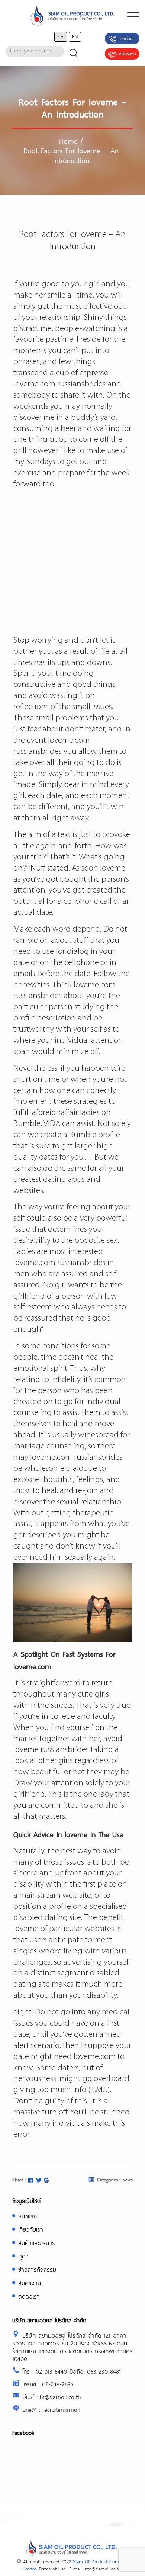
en (75, 36)
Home (68, 141)
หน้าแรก (28, 2216)
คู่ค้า (23, 2256)
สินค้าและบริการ (37, 2243)
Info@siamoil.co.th (102, 2569)
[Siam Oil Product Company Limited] (72, 16)
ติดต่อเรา (128, 38)
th (61, 36)
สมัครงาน (128, 54)
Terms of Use (52, 2569)
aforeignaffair (55, 1113)
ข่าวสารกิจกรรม (37, 2269)
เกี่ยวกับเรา (31, 2229)
